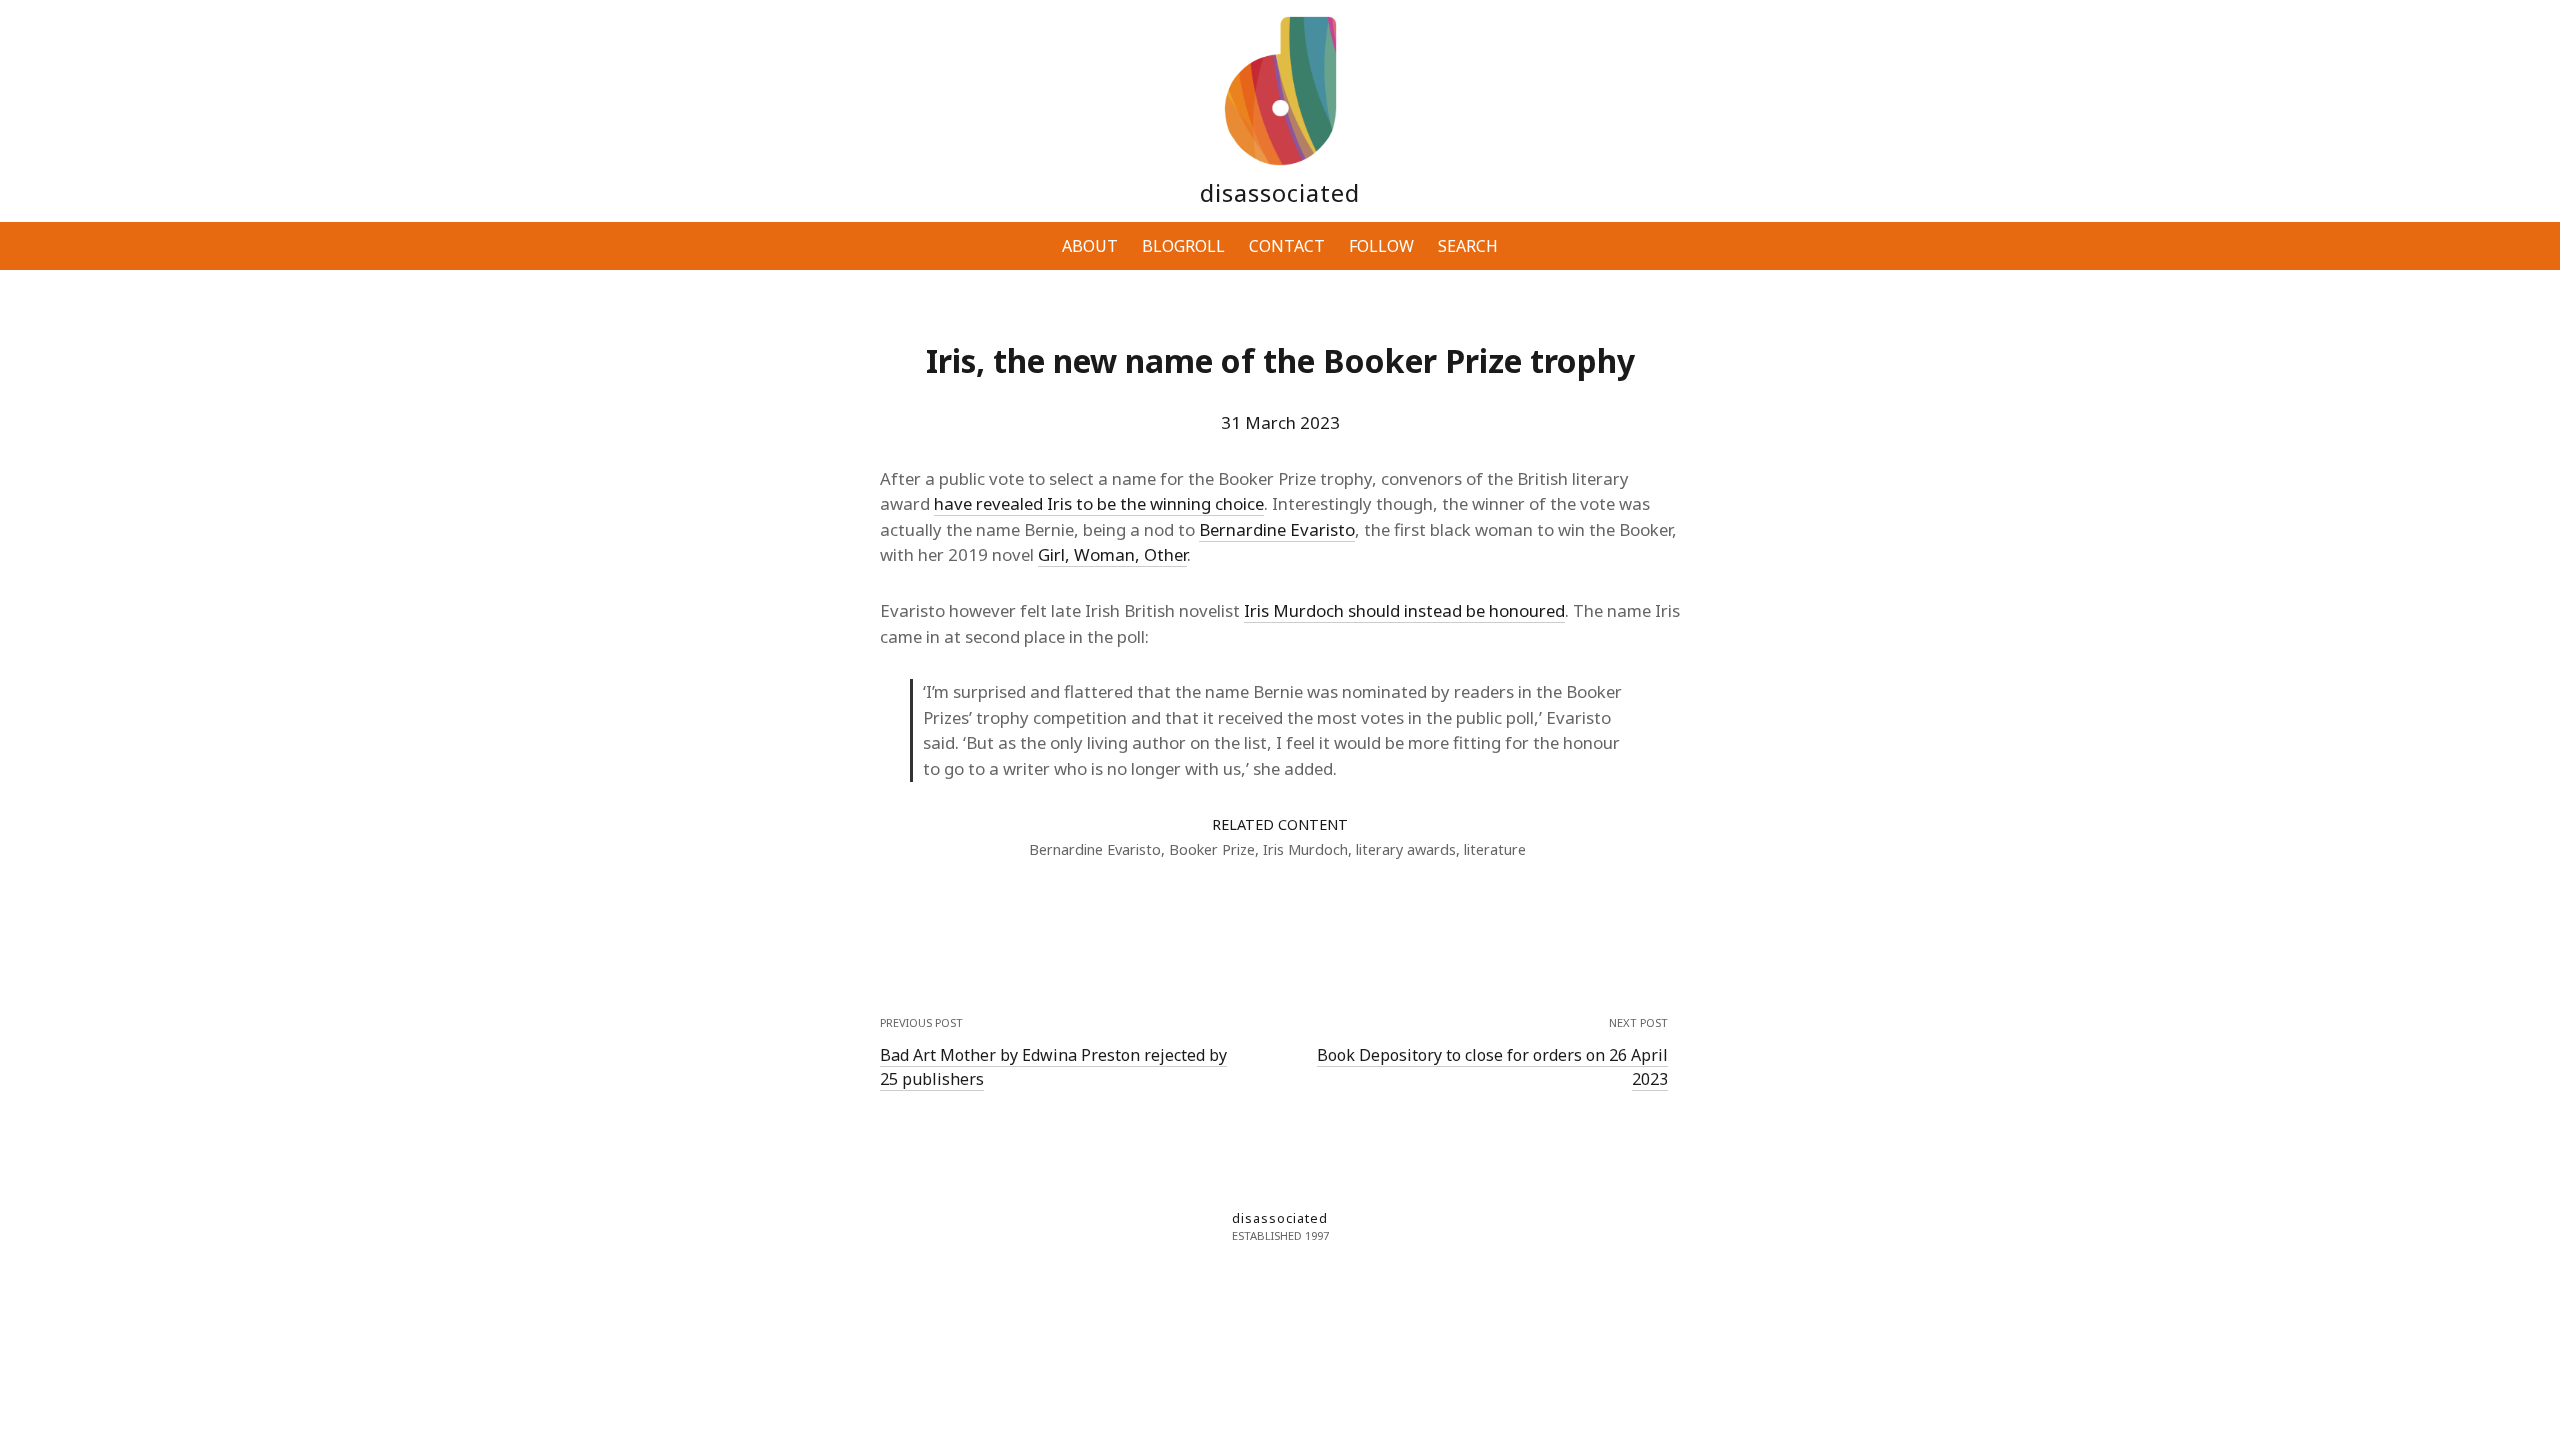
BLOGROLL (1183, 246)
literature (1495, 849)
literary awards (1406, 849)
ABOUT (1090, 246)
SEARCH (1468, 246)
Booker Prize (1212, 849)
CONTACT (1287, 246)
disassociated (1280, 192)
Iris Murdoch (1305, 849)
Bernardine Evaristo (1277, 529)
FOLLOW (1381, 246)
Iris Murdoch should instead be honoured (1404, 610)
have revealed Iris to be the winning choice (1099, 503)
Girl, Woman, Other (1112, 554)
